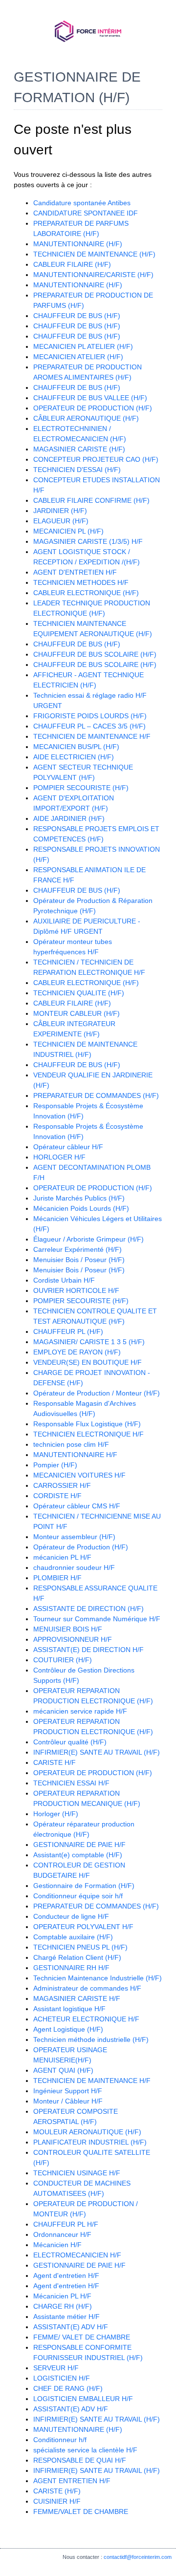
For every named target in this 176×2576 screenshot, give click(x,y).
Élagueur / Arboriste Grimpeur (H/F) (88, 1239)
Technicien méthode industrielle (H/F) (91, 2039)
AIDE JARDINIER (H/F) (69, 818)
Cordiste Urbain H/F (64, 1280)
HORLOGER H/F (59, 1157)
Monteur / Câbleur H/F (68, 2101)
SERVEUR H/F (56, 2368)
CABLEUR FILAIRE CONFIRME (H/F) (91, 500)
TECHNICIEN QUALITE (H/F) (79, 993)
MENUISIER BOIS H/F (68, 1629)
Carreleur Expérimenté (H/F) (77, 1249)
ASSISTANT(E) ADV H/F (71, 2327)
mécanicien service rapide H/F (80, 1711)
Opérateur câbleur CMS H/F (77, 1506)
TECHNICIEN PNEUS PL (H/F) (80, 1947)
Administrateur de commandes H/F (87, 1988)
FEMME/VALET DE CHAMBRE (81, 2512)
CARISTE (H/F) (57, 2491)
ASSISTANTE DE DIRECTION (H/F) (88, 1609)
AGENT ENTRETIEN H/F (72, 2481)
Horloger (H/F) (56, 1814)
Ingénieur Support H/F (68, 2091)
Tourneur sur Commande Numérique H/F (97, 1619)
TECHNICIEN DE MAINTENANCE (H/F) (94, 254)
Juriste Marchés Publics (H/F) (79, 1198)
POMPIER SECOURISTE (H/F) (81, 788)
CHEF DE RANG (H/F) (68, 2388)
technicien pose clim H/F (71, 1444)
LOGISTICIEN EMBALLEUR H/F (83, 2399)
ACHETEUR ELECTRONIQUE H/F (86, 2019)
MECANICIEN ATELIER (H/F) (78, 357)
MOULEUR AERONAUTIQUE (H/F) (87, 2132)
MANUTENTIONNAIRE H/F (75, 1455)
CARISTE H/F (55, 1762)
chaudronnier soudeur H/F (74, 1567)
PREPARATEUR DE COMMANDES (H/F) (96, 1095)
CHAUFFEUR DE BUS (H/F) (77, 316)
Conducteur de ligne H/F (71, 1916)
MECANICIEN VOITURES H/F (79, 1475)
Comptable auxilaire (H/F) (73, 1937)
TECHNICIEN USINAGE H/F (77, 2173)
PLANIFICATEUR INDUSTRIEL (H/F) (90, 2142)
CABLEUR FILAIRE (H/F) (72, 264)
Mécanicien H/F (57, 2245)
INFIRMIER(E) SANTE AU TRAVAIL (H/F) (97, 1752)
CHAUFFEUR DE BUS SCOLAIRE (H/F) (95, 654)
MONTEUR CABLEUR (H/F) (77, 1013)
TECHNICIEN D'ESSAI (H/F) (77, 470)
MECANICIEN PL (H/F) (68, 531)
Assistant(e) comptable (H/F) (78, 1855)
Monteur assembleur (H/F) (74, 1537)
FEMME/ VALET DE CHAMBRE (82, 2337)
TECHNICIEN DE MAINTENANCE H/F (92, 736)
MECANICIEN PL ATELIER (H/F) (83, 346)
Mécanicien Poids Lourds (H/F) (81, 1208)
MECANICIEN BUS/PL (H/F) (76, 747)
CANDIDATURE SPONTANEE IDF (86, 213)
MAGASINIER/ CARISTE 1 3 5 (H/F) (89, 1342)
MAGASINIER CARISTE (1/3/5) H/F (88, 541)
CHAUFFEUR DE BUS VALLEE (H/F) (90, 398)
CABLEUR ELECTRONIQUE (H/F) (86, 593)
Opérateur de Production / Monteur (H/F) (97, 1393)
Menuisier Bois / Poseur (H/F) (79, 1260)
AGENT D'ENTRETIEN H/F (75, 572)
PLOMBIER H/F (57, 1578)
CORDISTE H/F (57, 1496)
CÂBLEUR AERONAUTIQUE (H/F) (86, 418)
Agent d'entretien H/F (66, 2275)
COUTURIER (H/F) (63, 1660)
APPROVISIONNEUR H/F (73, 1639)
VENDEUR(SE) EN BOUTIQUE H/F (88, 1362)
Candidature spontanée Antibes (82, 203)
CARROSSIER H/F (62, 1485)
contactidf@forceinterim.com (138, 2557)
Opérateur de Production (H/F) (81, 1547)
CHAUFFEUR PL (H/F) (68, 1331)
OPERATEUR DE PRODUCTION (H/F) (93, 408)
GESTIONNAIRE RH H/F (71, 1968)
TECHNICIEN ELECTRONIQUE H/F (88, 1434)
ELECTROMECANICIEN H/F (77, 2255)
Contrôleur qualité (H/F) (70, 1742)
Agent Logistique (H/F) (68, 2029)
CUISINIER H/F (57, 2501)
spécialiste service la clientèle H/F (85, 2450)
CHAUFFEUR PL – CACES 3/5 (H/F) (89, 726)
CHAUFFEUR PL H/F (66, 2224)
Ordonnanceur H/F (62, 2234)
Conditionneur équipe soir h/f (78, 1896)
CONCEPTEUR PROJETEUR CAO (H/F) (96, 459)
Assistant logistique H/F (69, 2009)
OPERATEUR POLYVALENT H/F (83, 1927)
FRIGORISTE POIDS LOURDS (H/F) (90, 716)
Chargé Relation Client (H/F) (77, 1957)
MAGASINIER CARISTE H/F (77, 1998)
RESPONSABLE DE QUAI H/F (80, 2460)
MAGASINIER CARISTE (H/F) (79, 449)
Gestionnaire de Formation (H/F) (84, 1886)
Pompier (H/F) (55, 1465)
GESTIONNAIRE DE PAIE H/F (79, 1845)
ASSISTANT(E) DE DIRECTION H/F (88, 1650)
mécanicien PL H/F (62, 1557)
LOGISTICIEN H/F (62, 2378)
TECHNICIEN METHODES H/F (81, 582)
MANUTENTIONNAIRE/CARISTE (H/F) (93, 275)
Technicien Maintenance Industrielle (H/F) (98, 1978)
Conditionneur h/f (60, 2440)
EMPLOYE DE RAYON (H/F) (77, 1352)
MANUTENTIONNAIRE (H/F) (78, 244)
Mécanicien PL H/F (62, 2296)
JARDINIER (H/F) (60, 511)
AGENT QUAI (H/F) (63, 2070)
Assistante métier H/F (66, 2317)
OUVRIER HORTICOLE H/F (76, 1290)
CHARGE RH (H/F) (63, 2306)
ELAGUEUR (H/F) (61, 521)
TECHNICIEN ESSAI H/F (71, 1783)
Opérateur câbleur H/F (68, 1147)
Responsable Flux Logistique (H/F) (87, 1424)
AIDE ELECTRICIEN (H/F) (74, 757)
